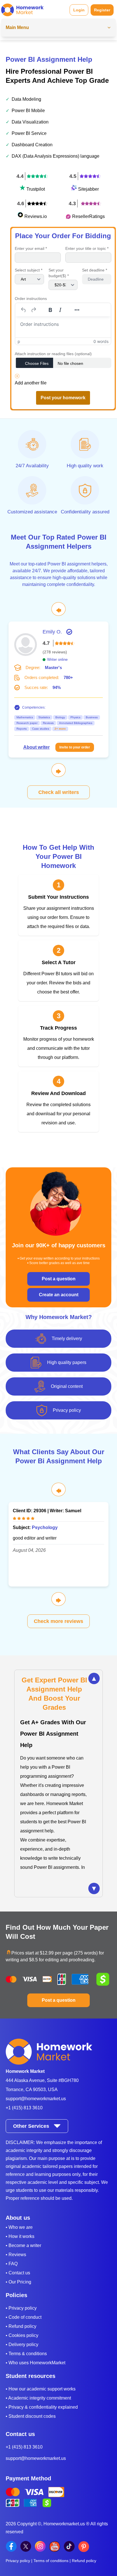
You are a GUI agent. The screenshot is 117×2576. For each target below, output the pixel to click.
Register (102, 10)
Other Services (31, 2126)
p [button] (19, 341)
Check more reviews (58, 1621)
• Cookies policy (22, 2335)
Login (79, 10)
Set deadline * (95, 270)
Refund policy (84, 2561)
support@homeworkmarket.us (36, 2099)
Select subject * (29, 270)
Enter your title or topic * (87, 248)
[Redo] (34, 310)
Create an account (59, 1295)
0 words (101, 341)
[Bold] (50, 310)
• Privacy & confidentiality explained (42, 2407)
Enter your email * (31, 248)
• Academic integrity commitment (38, 2398)
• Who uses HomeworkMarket (35, 2363)
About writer (36, 747)
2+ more (60, 729)
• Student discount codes (31, 2416)
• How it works (20, 2236)
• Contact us (18, 2273)
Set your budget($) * (59, 273)
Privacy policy (18, 2561)
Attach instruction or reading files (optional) (53, 354)
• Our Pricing (18, 2282)
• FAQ (12, 2264)
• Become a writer (23, 2245)
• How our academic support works (41, 2389)
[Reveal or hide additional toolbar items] (77, 310)
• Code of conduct (24, 2317)
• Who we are (19, 2227)
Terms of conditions (51, 2561)
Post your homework (63, 398)
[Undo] (24, 310)
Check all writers (59, 792)
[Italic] (60, 310)
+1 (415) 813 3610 (24, 2108)
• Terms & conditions (26, 2354)
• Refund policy (21, 2326)
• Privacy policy (21, 2308)
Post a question (59, 1279)
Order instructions (31, 299)
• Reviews (16, 2255)
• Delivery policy (22, 2344)
